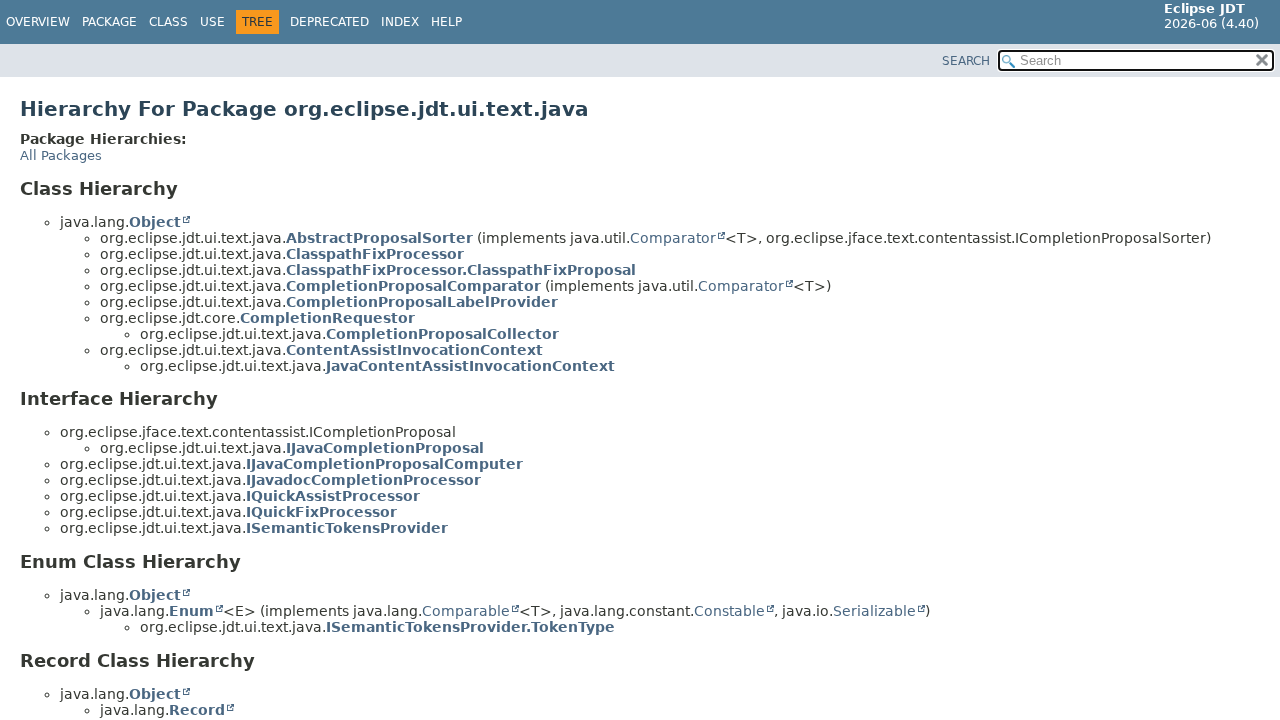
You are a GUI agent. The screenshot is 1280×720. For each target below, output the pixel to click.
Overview (38, 22)
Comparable (466, 611)
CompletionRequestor (327, 318)
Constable (729, 611)
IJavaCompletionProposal (385, 448)
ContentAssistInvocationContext (414, 350)
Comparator (673, 238)
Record (197, 710)
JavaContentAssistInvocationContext (470, 366)
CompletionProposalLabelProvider (422, 302)
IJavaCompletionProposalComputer (384, 464)
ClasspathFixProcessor (375, 254)
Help (446, 22)
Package (109, 22)
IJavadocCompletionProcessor (363, 480)
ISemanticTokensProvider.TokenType (470, 627)
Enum (191, 611)
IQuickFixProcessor (321, 512)
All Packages (61, 155)
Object (155, 222)
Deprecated (329, 22)
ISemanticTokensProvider (347, 528)
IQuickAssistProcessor (333, 496)
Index (400, 22)
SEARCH (966, 61)
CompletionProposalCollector (442, 334)
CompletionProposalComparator (413, 286)
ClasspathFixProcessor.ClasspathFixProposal (461, 270)
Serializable (874, 611)
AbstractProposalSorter (379, 238)
